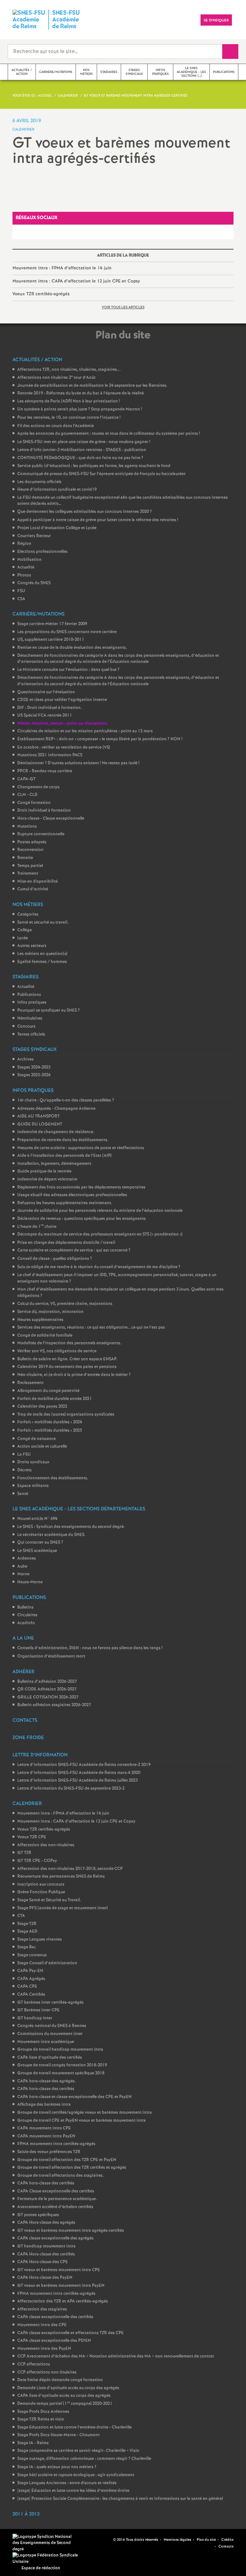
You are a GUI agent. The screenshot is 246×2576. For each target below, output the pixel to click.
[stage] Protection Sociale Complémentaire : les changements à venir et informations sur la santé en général (120, 2499)
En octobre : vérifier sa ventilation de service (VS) (64, 747)
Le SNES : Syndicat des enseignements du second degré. (71, 1527)
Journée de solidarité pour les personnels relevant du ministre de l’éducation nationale (100, 1211)
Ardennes (27, 1558)
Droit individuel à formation (44, 811)
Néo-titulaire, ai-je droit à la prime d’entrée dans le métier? (74, 1375)
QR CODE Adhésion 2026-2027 (47, 1689)
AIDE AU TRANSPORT (38, 1116)
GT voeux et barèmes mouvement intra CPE (59, 2270)
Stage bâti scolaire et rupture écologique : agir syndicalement (76, 2475)
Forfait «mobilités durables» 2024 (50, 1422)
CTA (21, 1916)
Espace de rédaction (41, 2568)
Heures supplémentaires (40, 1320)
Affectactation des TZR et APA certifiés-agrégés (63, 2301)
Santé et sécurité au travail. (43, 922)
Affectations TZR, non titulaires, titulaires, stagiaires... (69, 370)
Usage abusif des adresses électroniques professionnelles (72, 1195)
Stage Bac (27, 1947)
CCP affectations (34, 2364)
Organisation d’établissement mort (51, 1656)
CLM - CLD (27, 795)
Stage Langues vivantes (40, 1940)
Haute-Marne (30, 1582)
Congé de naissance (37, 1439)
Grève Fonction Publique (41, 1892)
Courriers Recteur (34, 536)
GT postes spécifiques (38, 2215)
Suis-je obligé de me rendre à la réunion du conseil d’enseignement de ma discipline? (99, 1267)
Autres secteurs (32, 946)
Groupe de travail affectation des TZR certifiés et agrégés (72, 2168)
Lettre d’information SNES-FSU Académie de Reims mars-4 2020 (79, 1773)
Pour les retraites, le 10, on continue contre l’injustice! (69, 418)
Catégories (28, 914)
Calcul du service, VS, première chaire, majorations (65, 1304)
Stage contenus (32, 1955)
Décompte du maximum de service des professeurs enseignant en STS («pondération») (100, 1234)
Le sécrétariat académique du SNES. (51, 1535)
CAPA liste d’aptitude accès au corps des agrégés (64, 2396)
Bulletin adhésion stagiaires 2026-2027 (54, 1705)
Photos (24, 575)
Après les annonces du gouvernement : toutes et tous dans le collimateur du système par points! (109, 434)
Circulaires (27, 1615)
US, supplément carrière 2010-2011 (51, 640)
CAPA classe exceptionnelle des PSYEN (54, 2341)
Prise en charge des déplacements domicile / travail (66, 1243)
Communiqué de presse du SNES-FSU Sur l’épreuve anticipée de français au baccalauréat (101, 474)
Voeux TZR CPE (32, 1837)
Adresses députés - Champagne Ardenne (56, 1109)
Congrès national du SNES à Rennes (52, 2026)
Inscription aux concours (41, 1884)
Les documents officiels (39, 482)
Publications (29, 995)
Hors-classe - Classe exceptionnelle (51, 819)
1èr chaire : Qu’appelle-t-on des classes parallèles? (66, 1100)
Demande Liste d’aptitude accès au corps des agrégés (68, 2388)
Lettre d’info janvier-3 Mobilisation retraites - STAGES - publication (82, 450)
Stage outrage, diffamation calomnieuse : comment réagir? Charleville (84, 2459)
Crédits (227, 2540)
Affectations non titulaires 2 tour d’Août (56, 378)
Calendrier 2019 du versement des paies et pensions (67, 1367)
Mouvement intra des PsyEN (44, 2349)
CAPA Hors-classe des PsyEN (45, 2278)
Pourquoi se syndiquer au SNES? (49, 1010)
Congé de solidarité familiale (45, 1336)
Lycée (23, 938)
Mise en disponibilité (37, 882)
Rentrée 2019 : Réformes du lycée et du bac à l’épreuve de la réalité (81, 393)
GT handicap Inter (35, 2018)
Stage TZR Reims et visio (41, 2419)
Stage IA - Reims (33, 2443)
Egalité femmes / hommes (42, 962)
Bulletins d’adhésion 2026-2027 (47, 1682)
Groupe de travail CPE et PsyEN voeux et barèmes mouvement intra (82, 2121)
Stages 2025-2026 (34, 1075)
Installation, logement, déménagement (54, 1164)
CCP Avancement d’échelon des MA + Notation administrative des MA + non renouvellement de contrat (116, 2356)
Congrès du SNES (34, 583)
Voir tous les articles (123, 307)
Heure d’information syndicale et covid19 (57, 490)
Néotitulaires (30, 1018)
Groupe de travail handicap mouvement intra (60, 2050)
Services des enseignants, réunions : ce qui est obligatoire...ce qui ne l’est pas (91, 1328)
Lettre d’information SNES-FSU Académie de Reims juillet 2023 (78, 1781)
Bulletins (25, 1607)
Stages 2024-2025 (34, 1067)
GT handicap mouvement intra (46, 2246)
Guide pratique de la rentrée (44, 1171)
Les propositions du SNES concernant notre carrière (67, 632)
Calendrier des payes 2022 (42, 1407)
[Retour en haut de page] (24, 2552)
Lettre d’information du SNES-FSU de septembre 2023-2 (71, 1789)
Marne (23, 1574)
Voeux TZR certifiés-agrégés (41, 294)
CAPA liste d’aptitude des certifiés (50, 2058)
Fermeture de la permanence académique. (57, 2199)
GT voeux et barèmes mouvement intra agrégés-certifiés (71, 2231)
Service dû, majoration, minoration (50, 1312)
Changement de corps (38, 787)
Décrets (25, 1470)
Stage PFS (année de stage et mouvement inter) (62, 1908)
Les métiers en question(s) (42, 954)
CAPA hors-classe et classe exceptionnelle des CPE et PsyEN (74, 2097)
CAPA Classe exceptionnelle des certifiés (56, 2191)
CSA (21, 599)
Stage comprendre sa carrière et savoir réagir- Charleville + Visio (78, 2451)
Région (24, 544)
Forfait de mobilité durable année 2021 (55, 1399)
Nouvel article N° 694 (37, 1519)
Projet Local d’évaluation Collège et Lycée (57, 528)
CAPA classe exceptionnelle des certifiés (55, 2317)
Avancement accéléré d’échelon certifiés (55, 2207)
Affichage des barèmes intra (44, 2105)
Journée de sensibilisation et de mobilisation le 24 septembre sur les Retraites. (92, 386)
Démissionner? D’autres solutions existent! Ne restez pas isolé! (78, 763)
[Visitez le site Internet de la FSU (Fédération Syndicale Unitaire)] (46, 2559)
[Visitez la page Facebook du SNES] (98, 2540)
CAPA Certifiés (31, 1995)
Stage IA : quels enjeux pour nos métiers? (57, 2467)
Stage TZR (27, 1924)
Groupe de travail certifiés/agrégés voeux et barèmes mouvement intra (85, 2113)
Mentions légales (177, 2540)
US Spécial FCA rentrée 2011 (45, 716)
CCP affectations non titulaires (47, 2372)
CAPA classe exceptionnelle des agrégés (55, 2238)
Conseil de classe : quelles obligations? (55, 1259)
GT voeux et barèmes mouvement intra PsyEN (61, 2286)
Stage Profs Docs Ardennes (43, 2412)
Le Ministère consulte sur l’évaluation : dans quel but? (68, 670)
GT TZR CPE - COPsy (37, 1861)
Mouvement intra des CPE (42, 2325)
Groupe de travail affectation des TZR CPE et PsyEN (67, 2160)
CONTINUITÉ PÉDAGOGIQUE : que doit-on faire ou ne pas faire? (80, 458)
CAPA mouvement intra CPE (44, 2128)
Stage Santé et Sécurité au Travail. (49, 1900)
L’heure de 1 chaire (37, 1227)
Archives (25, 1059)
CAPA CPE (27, 1987)
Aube (22, 1566)
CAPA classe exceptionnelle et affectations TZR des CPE (70, 2333)
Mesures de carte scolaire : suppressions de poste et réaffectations (81, 1148)
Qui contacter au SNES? (40, 1542)
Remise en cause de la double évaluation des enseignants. (72, 648)
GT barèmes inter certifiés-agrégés (50, 2003)
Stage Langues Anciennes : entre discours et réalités (67, 2483)
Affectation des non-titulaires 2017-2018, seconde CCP (70, 1869)
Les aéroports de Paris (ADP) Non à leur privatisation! (69, 401)
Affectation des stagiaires (42, 2309)
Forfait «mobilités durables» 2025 (50, 1431)
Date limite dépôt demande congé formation (60, 2380)
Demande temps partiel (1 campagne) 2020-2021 (65, 2404)
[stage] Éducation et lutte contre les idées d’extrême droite (73, 2491)
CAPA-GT (26, 779)
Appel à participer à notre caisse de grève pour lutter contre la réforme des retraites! (98, 520)
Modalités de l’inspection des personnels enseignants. (69, 1343)
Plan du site (206, 2540)
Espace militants (33, 1486)
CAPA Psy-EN (30, 1971)
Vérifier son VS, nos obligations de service (57, 1351)
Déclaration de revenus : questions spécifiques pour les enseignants (82, 1219)
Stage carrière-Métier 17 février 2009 (52, 624)
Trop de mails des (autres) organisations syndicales (66, 1415)
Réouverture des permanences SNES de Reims (61, 1876)
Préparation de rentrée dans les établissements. (63, 1140)
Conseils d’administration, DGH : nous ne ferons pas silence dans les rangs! (90, 1648)
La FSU (24, 1455)
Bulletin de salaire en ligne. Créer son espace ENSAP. (67, 1359)
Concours (26, 1026)
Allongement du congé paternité (48, 1391)
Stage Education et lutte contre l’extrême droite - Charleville (74, 2427)
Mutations (27, 827)
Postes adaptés (32, 842)
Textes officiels (31, 1034)
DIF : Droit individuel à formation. (50, 708)
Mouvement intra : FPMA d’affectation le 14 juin (62, 268)
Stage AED (27, 1932)
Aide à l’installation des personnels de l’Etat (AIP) (64, 1156)
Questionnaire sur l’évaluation (46, 692)
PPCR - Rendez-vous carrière (45, 771)
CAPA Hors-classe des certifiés (46, 2254)
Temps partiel (30, 866)
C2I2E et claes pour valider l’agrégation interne (62, 700)
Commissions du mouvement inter (50, 2034)
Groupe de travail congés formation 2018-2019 (62, 2065)
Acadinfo (26, 1623)
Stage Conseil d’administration (47, 1963)
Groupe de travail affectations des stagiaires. (61, 2176)
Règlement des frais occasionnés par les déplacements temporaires (81, 1187)
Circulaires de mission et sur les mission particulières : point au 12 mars (85, 731)
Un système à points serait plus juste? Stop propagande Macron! (80, 409)
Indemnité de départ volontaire (47, 1179)
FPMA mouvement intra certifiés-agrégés (56, 2144)
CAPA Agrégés (31, 1979)
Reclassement (30, 1383)
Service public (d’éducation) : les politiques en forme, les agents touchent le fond (94, 466)
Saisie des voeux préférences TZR (49, 2152)
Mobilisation (29, 560)
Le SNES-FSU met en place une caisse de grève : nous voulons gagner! (84, 442)
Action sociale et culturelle (42, 1447)
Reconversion (30, 850)
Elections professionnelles (42, 552)
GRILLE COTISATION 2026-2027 (48, 1697)
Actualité (26, 567)
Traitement (28, 874)
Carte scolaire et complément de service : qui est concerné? (74, 1250)
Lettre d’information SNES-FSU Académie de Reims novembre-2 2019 (84, 1765)
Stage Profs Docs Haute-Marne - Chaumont (58, 2435)
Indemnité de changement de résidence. (56, 1132)
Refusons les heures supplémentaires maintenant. (65, 1203)
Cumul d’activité (33, 889)
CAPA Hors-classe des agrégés (46, 2223)
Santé (23, 1494)
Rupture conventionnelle (41, 834)
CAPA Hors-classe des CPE (43, 2262)
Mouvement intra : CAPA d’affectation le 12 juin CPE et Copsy (76, 281)
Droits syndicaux (33, 1462)
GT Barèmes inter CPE (38, 2010)
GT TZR (24, 1853)
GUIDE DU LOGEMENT (40, 1124)
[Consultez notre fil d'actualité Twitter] (106, 2540)
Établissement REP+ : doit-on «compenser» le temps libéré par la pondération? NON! (100, 739)
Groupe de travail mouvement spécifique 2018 (61, 2073)
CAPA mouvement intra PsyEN (46, 2136)
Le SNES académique (37, 1551)
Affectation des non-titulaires (46, 1845)
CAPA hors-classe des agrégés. (47, 2081)
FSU (21, 591)
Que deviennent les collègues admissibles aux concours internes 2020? (85, 512)
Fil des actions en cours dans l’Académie (56, 426)
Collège (25, 930)
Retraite (25, 858)
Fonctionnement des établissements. (53, 1478)
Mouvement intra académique (46, 2042)
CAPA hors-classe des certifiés (46, 2089)
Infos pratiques (32, 1002)
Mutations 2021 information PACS (50, 755)
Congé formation (34, 803)
